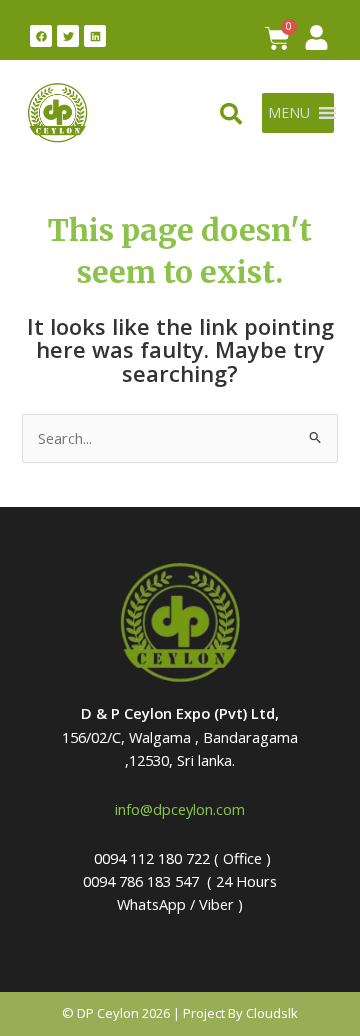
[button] (289, 113)
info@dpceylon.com (180, 809)
